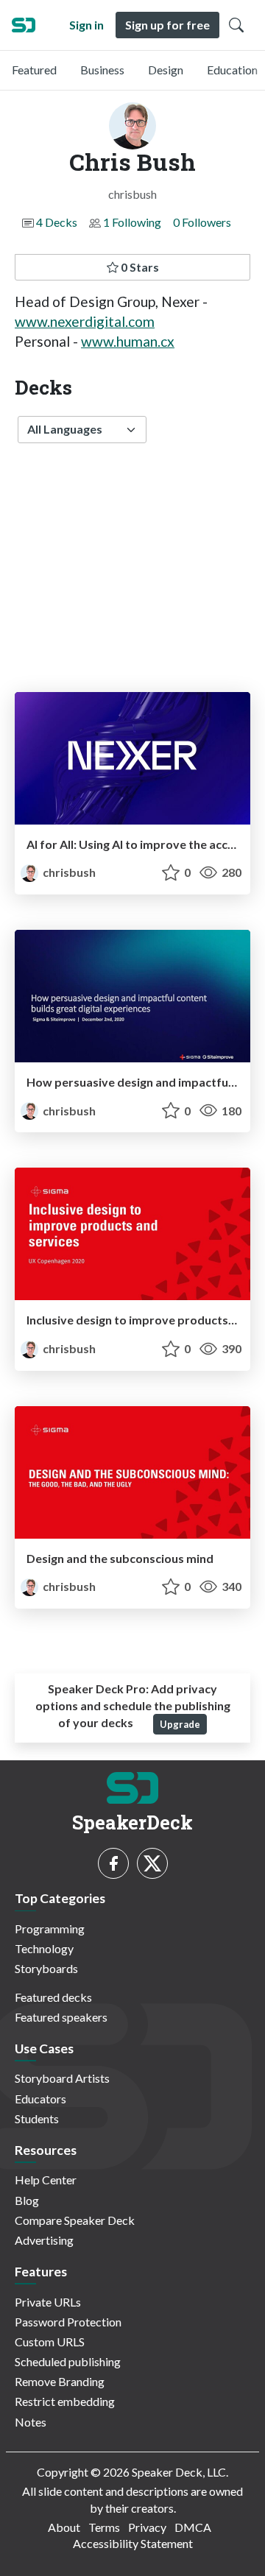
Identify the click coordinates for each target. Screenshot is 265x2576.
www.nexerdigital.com (85, 321)
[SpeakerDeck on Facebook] (113, 1863)
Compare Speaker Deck (75, 2220)
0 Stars (139, 267)
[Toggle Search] (236, 25)
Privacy (147, 2527)
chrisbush (68, 872)
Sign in (86, 25)
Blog (27, 2200)
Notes (31, 2422)
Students (37, 2118)
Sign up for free (167, 25)
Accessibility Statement (133, 2543)
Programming (50, 1929)
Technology (44, 1948)
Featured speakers (61, 2017)
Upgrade (180, 1724)
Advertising (44, 2240)
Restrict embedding (65, 2401)
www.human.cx (128, 341)
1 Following (132, 222)
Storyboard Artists (62, 2078)
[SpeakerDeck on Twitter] (152, 1863)
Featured (34, 70)
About (64, 2527)
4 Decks (57, 222)
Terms (104, 2527)
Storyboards (46, 1968)
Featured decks (53, 1997)
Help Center (46, 2180)
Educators (40, 2099)
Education (232, 70)
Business (102, 70)
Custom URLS (50, 2342)
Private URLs (48, 2302)
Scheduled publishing (68, 2361)
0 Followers (202, 222)
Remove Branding (60, 2381)
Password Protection (68, 2322)
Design (166, 70)
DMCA (193, 2527)
